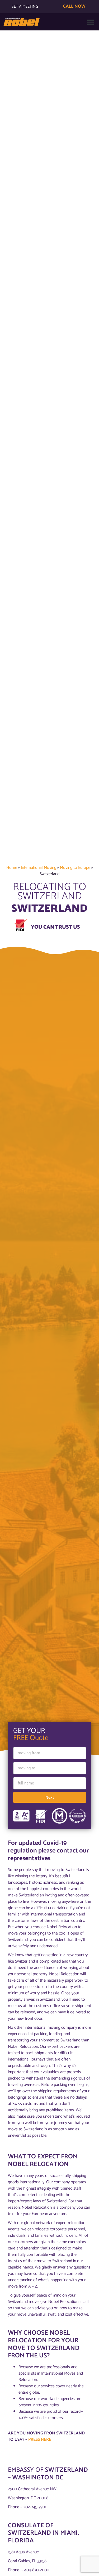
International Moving (39, 868)
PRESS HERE (40, 2440)
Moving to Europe (75, 868)
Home (12, 868)
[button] (90, 22)
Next (50, 1797)
